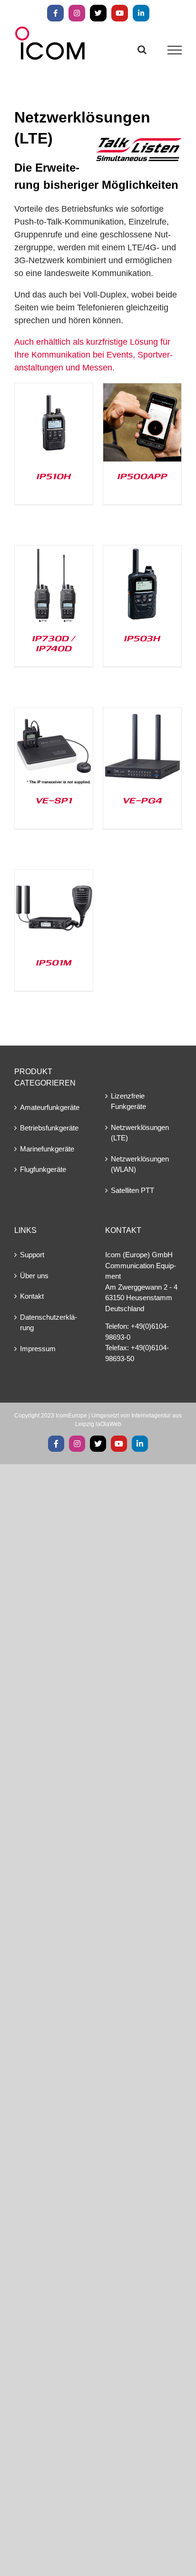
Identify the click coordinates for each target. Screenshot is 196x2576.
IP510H (54, 476)
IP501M (54, 962)
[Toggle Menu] (175, 50)
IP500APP (142, 476)
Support (32, 1255)
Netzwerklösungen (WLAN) (140, 1164)
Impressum (38, 1349)
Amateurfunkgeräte (50, 1107)
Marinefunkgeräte (47, 1149)
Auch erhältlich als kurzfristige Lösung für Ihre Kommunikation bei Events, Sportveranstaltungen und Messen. (93, 355)
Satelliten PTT (132, 1190)
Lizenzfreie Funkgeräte (128, 1101)
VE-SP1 (54, 800)
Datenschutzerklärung (49, 1323)
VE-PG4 (142, 800)
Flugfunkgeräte (43, 1169)
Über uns (34, 1276)
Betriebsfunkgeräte (49, 1128)
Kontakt (32, 1296)
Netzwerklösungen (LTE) (140, 1133)
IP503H (142, 638)
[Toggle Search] (142, 50)
